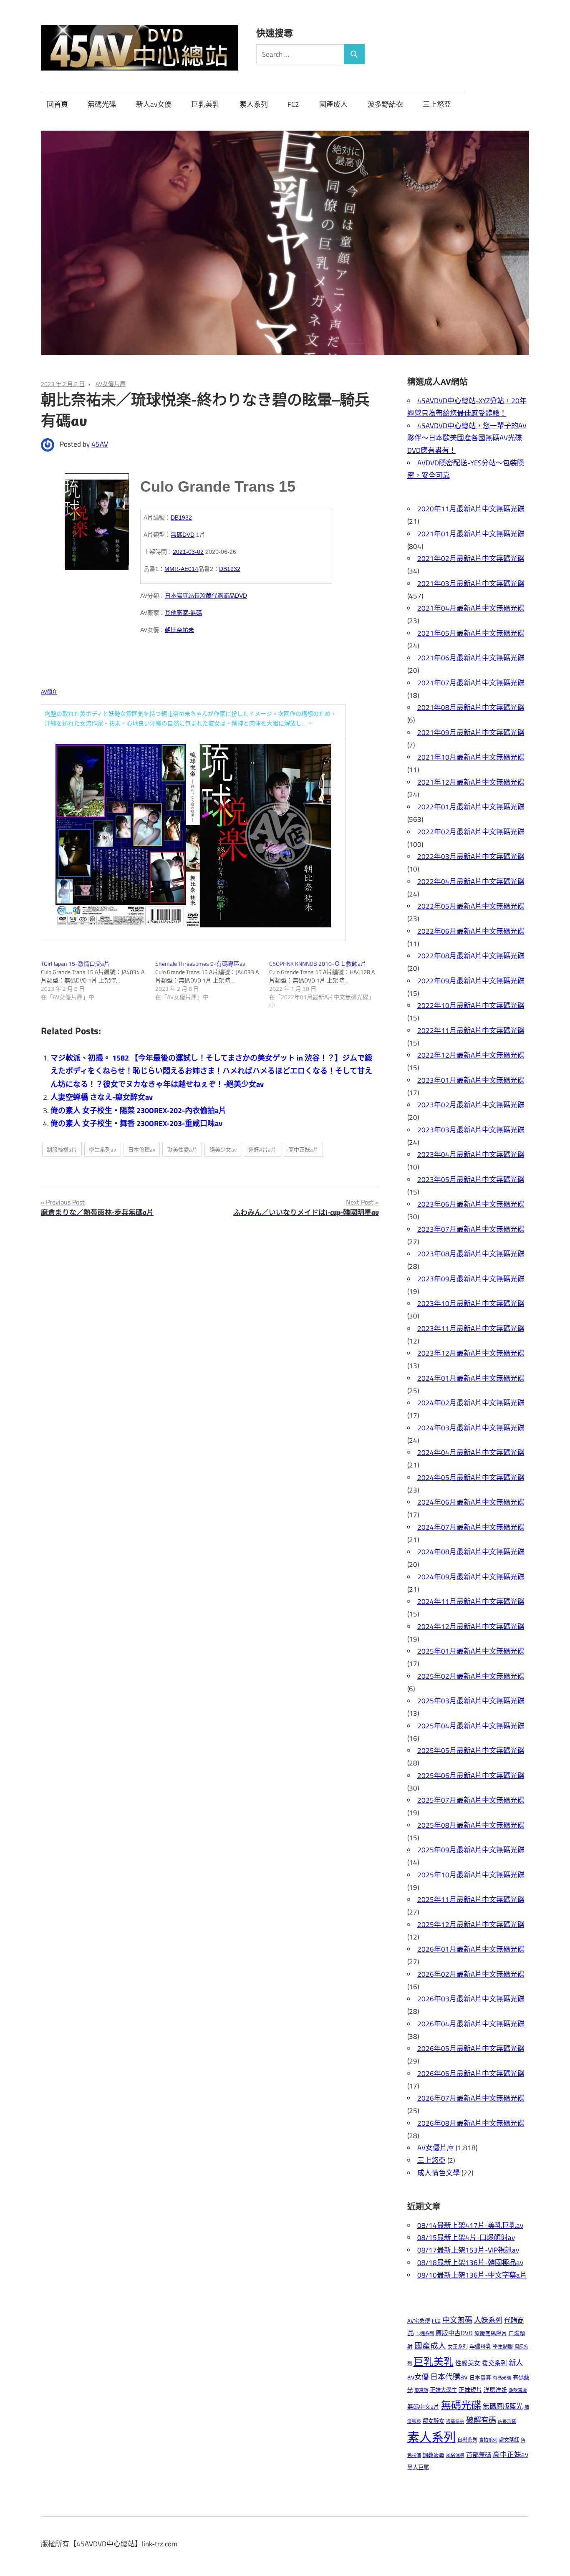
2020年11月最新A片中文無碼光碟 (471, 509)
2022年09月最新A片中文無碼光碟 (471, 981)
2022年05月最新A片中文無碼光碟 (471, 906)
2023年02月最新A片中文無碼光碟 (471, 1105)
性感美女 (468, 2363)
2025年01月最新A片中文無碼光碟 (471, 1651)
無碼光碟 (102, 104)
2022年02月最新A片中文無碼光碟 (471, 832)
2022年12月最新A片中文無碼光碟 (471, 1055)
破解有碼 (481, 2420)
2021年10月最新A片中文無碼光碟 (471, 757)
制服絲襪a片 (62, 1149)
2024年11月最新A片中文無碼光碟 (471, 1601)
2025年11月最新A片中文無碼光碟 (471, 1899)
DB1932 (181, 518)
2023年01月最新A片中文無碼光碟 (471, 1080)
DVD (241, 596)
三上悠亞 (437, 104)
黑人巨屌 (418, 2467)
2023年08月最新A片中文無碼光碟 (471, 1254)
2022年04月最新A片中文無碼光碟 (471, 881)
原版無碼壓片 (491, 2333)
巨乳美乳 (205, 104)
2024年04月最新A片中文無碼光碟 (471, 1452)
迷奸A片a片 (262, 1149)
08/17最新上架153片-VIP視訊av (468, 2250)
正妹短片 (470, 2390)
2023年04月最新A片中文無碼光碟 (471, 1154)
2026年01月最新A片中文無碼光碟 (471, 1949)
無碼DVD (183, 535)
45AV (100, 444)
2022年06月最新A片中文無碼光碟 (471, 931)
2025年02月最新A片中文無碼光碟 (471, 1676)
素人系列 (254, 104)
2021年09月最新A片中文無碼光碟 (471, 732)
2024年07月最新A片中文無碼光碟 (471, 1527)
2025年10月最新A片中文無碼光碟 (471, 1875)
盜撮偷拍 (455, 2421)
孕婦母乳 (480, 2346)
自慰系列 (467, 2440)
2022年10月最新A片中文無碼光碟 (471, 1005)
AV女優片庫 (111, 384)
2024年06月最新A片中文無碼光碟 (471, 1502)
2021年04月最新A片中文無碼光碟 (471, 608)
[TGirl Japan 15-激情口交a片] (98, 980)
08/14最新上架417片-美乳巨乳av (470, 2225)
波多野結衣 (385, 104)
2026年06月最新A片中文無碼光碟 (471, 2073)
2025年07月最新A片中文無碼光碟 (471, 1800)
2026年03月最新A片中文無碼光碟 (471, 1999)
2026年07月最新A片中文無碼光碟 (471, 2098)
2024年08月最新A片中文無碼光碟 (471, 1552)
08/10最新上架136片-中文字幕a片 (472, 2275)
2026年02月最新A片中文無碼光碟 (471, 1974)
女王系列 (458, 2347)
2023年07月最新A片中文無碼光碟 (471, 1229)
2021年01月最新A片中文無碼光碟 (471, 534)
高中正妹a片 (303, 1149)
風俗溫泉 (455, 2455)
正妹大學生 (443, 2390)
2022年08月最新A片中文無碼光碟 (471, 956)
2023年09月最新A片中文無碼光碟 (471, 1279)
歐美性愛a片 (182, 1149)
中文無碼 (457, 2320)
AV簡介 (49, 692)
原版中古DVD (454, 2333)
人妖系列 (488, 2320)
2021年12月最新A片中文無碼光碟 (471, 782)
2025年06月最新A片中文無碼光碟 (471, 1775)
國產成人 (333, 104)
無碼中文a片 (423, 2406)
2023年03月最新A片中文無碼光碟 (471, 1130)
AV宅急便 (419, 2321)
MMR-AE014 (181, 569)
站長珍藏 (200, 596)
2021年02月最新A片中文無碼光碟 (471, 558)
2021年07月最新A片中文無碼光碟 (471, 683)
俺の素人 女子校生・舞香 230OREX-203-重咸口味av (136, 1123)
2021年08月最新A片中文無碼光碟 (471, 707)
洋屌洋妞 (495, 2390)
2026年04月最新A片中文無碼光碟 (471, 2024)
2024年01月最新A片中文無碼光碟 (471, 1378)
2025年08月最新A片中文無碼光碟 (471, 1825)
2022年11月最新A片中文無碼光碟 (471, 1030)
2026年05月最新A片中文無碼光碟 (471, 2048)
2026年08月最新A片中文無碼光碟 (471, 2123)
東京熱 (421, 2390)
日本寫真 (177, 596)
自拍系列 (488, 2440)
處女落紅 (509, 2440)
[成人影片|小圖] (97, 519)
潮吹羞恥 (518, 2390)
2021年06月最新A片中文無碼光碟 (471, 658)
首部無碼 (479, 2455)
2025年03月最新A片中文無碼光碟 (471, 1701)
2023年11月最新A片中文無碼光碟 (471, 1328)
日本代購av (449, 2377)
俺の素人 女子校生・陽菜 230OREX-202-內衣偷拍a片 (138, 1110)
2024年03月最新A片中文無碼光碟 (471, 1428)
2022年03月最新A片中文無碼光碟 (471, 856)
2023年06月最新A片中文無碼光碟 (471, 1204)
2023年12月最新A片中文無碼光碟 (471, 1353)
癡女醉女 (434, 2421)
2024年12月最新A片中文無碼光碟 (471, 1626)
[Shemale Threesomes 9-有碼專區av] (212, 980)
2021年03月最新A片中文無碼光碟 (471, 583)
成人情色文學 (439, 2173)
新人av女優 (154, 104)
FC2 (293, 104)
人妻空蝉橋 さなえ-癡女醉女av (102, 1097)
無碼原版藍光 (503, 2406)
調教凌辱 (434, 2455)
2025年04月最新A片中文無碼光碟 (471, 1726)
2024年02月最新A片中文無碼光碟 (471, 1403)
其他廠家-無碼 (183, 613)
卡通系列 (425, 2333)
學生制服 (503, 2347)
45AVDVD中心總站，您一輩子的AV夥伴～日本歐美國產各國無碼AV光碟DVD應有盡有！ (467, 438)
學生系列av (102, 1149)
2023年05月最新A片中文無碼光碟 (471, 1179)
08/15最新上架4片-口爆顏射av (466, 2238)
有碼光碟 (502, 2378)
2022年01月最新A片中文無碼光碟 (471, 807)
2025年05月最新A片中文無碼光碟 (471, 1750)
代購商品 (223, 596)
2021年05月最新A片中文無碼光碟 (471, 633)
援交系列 (494, 2363)
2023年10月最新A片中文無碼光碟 (471, 1303)
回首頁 (57, 104)
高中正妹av (511, 2454)
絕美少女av (223, 1149)
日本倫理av (142, 1149)
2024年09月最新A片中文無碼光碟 (471, 1577)
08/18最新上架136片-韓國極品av (470, 2263)
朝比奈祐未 (179, 630)
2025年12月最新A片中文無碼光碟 (471, 1924)
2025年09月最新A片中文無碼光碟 (471, 1850)
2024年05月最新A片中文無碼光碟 (471, 1477)
